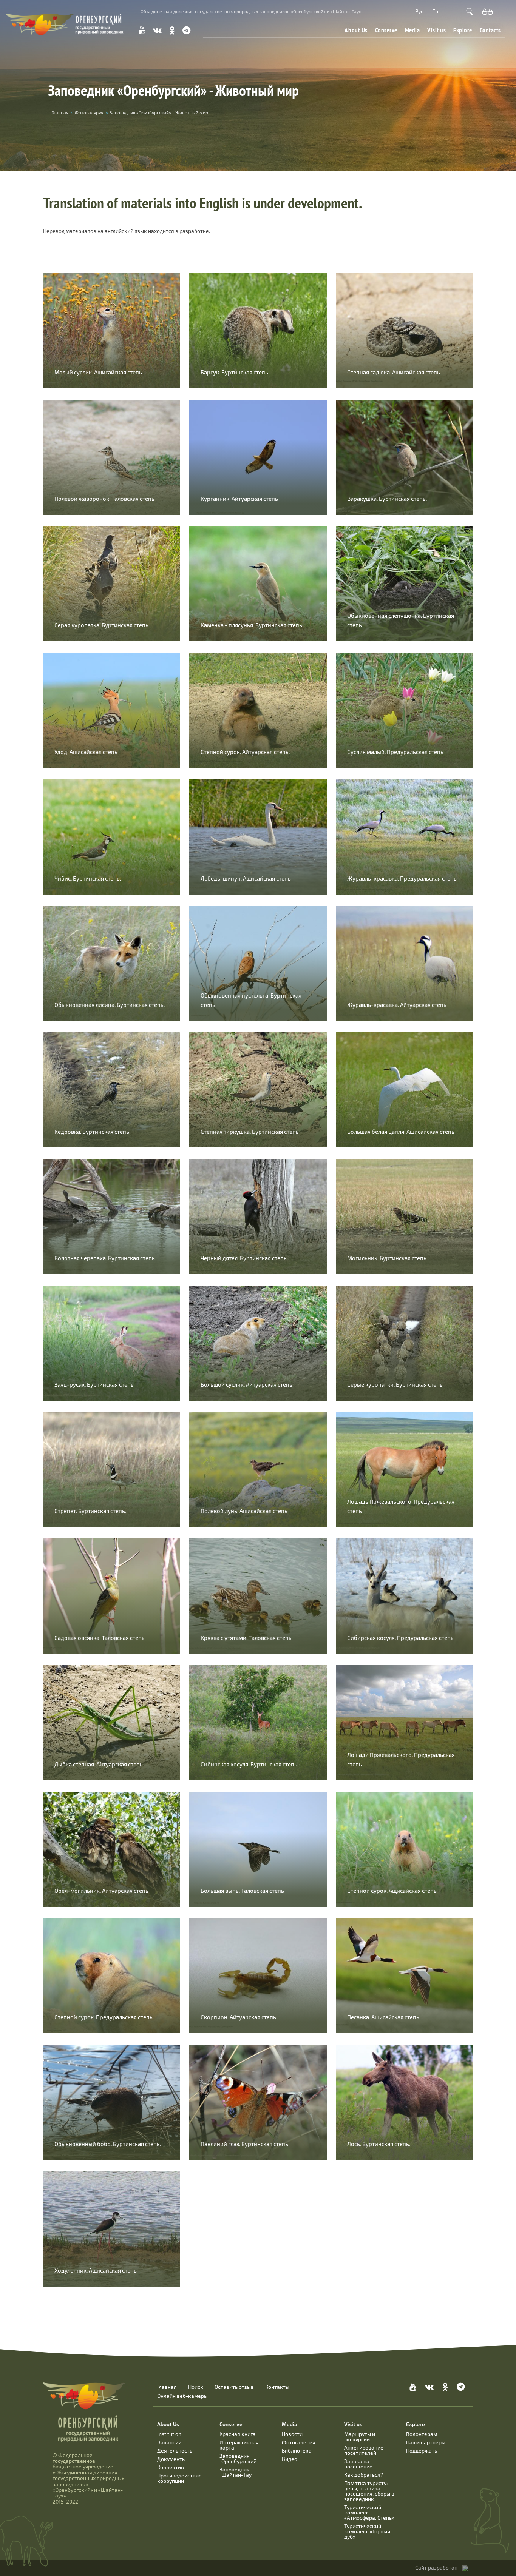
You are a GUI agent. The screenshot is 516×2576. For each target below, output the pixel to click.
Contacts (490, 30)
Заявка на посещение (358, 2464)
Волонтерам (422, 2434)
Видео (290, 2459)
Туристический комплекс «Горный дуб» (367, 2531)
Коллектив (171, 2467)
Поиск (196, 2387)
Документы (171, 2459)
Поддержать (422, 2451)
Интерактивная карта (239, 2445)
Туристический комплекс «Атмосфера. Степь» (369, 2512)
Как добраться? (364, 2475)
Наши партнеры (426, 2442)
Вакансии (169, 2442)
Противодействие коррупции (179, 2478)
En (435, 11)
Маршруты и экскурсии (360, 2437)
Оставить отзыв (234, 2387)
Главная (167, 2387)
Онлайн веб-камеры (182, 2396)
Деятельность (175, 2451)
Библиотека (297, 2451)
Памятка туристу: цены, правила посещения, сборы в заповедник (369, 2491)
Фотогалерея (89, 112)
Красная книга (238, 2434)
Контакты (277, 2387)
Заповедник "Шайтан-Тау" (236, 2472)
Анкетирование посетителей (364, 2450)
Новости (292, 2434)
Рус (419, 11)
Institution (169, 2434)
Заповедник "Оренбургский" (239, 2458)
